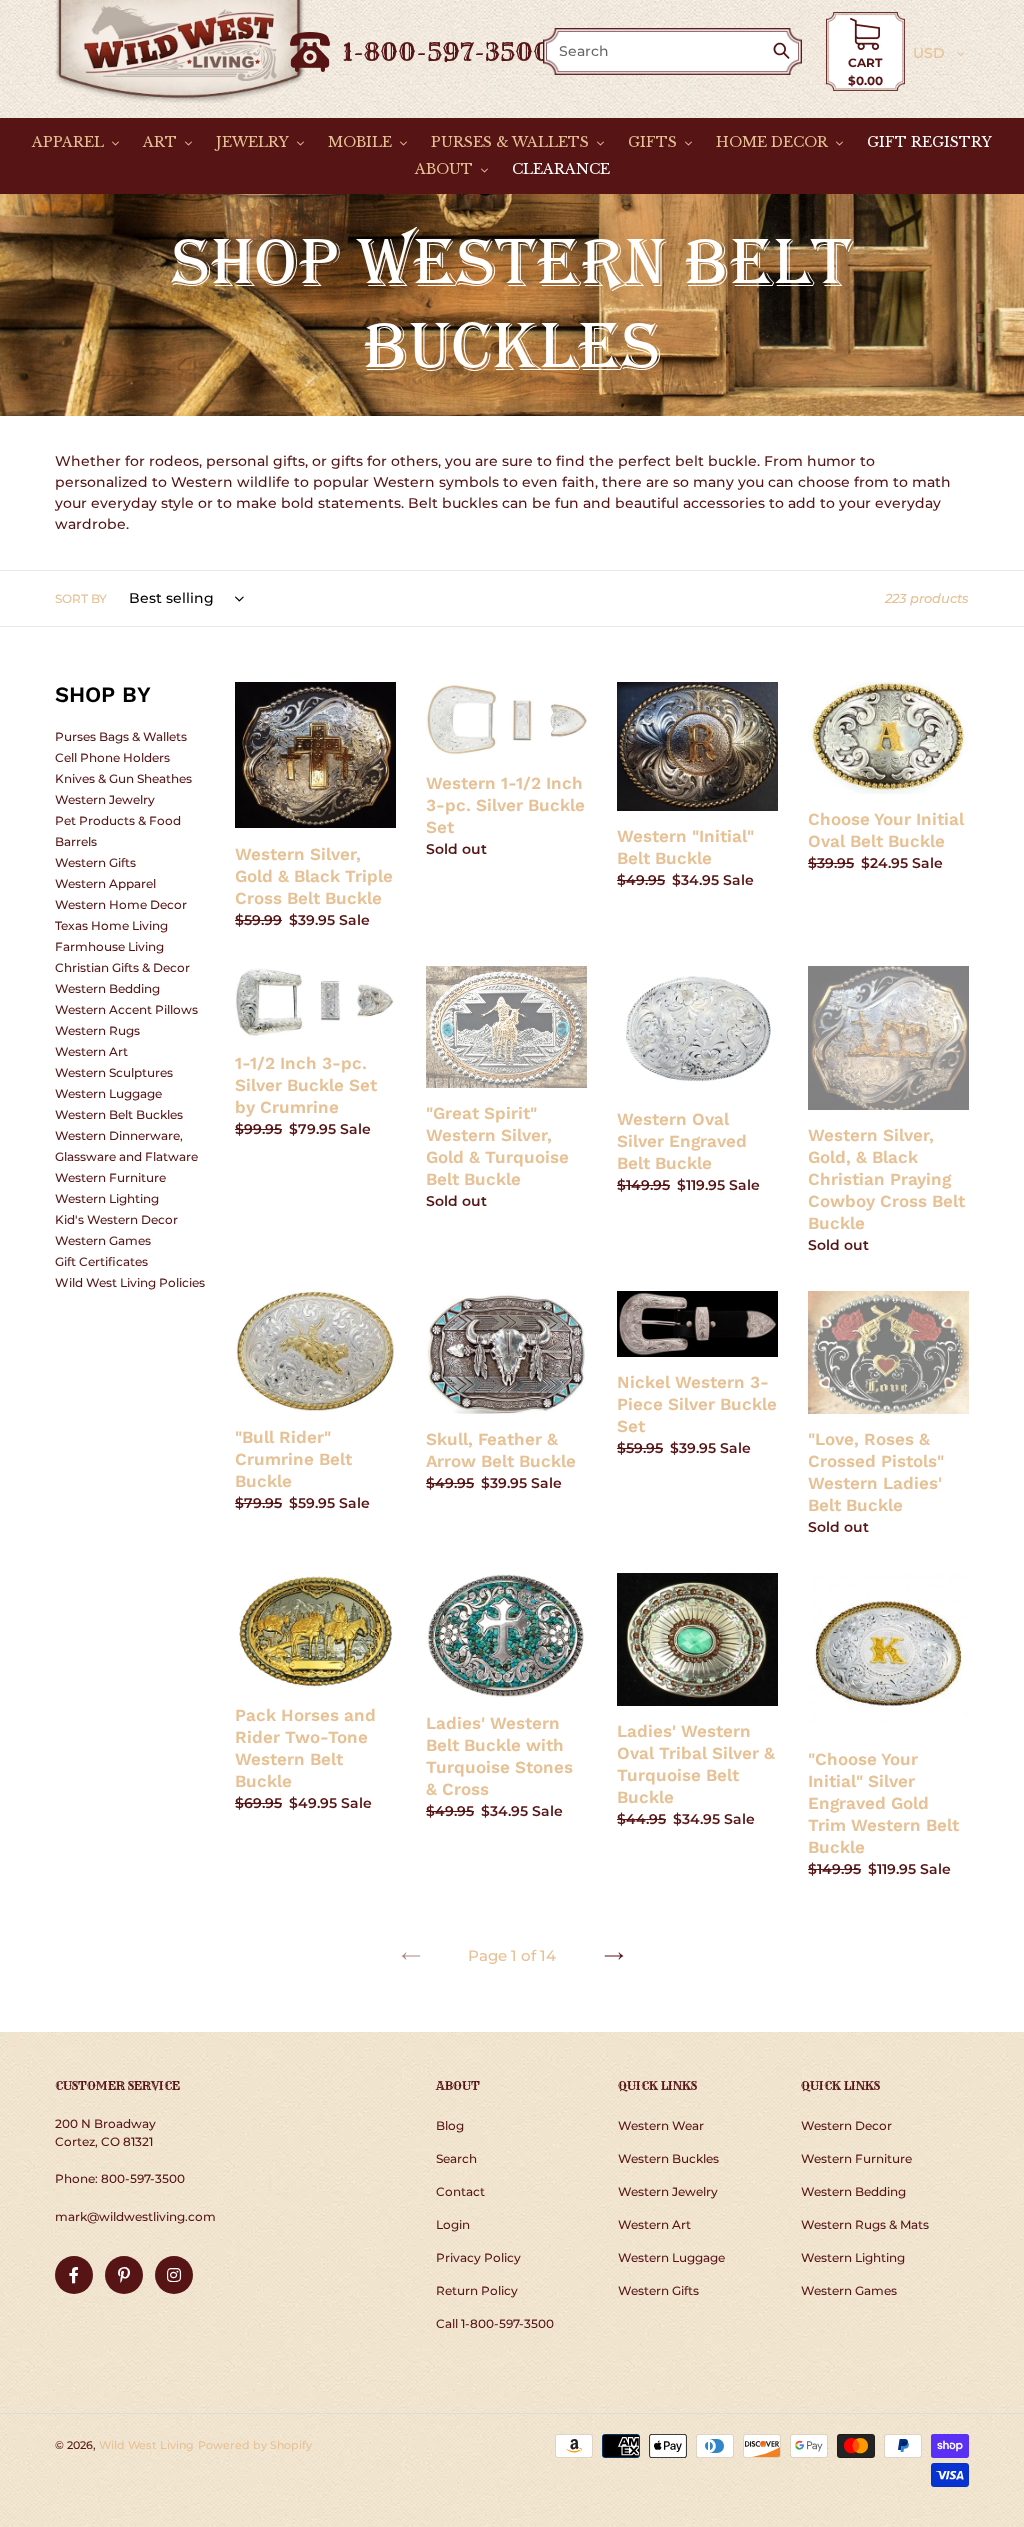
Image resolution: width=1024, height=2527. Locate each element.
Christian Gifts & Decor (122, 967)
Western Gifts (95, 862)
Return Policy (477, 2290)
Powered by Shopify (255, 2445)
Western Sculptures (114, 1072)
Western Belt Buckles (119, 1114)
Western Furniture (110, 1177)
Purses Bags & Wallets (121, 736)
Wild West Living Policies (130, 1282)
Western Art (91, 1051)
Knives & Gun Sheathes (123, 778)
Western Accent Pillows (126, 1009)
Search (456, 2158)
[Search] (785, 52)
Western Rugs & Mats (865, 2224)
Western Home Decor (121, 904)
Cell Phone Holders (112, 757)
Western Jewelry (105, 799)
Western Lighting (107, 1198)
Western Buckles (668, 2158)
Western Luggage (108, 1093)
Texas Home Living (111, 925)
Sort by (81, 598)
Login (453, 2224)
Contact (460, 2191)
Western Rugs (97, 1030)
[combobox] (659, 51)
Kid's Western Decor (116, 1219)
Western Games (103, 1240)
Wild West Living (146, 2445)
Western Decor (846, 2125)
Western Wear (661, 2125)
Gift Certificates (101, 1261)
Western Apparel (105, 883)
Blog (450, 2125)
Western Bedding (107, 988)
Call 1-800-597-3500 (495, 2323)
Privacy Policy (478, 2257)
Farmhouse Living (109, 946)
